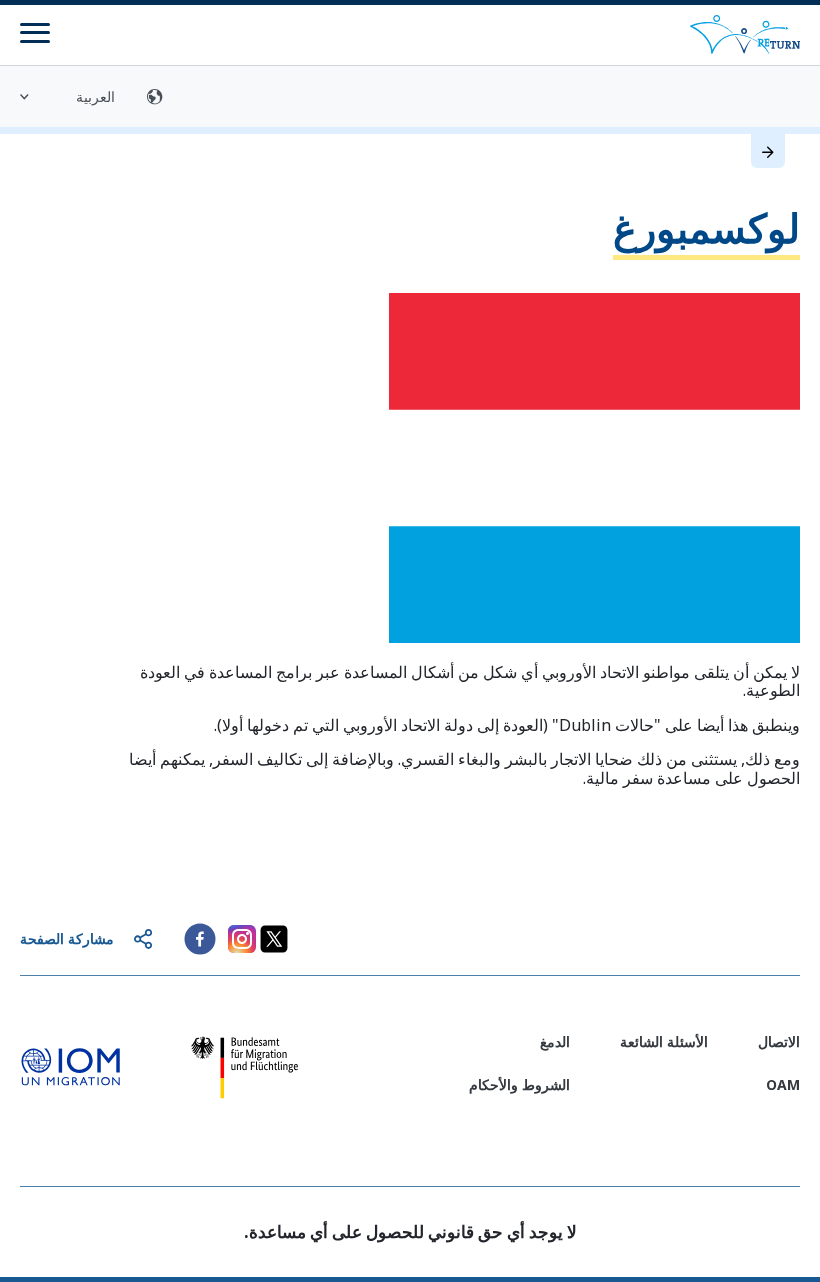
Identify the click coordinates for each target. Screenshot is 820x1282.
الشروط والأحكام (519, 1084)
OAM (783, 1084)
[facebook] (200, 939)
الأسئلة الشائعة (664, 1041)
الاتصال (779, 1041)
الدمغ (555, 1041)
